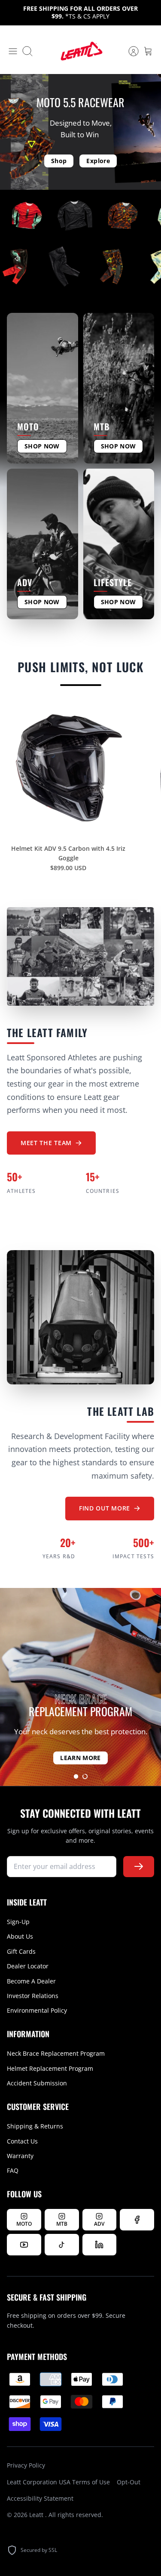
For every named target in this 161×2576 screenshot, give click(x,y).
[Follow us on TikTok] (62, 2245)
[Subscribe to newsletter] (139, 1867)
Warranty (20, 2156)
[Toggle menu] (13, 51)
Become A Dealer (31, 1981)
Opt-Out (129, 2482)
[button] (76, 1776)
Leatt (37, 2515)
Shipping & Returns (35, 2126)
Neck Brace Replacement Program (56, 2053)
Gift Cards (21, 1951)
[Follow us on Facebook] (137, 2220)
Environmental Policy (37, 2010)
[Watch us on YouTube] (24, 2245)
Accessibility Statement (40, 2498)
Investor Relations (33, 1996)
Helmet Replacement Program (50, 2068)
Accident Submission (37, 2083)
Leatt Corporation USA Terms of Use (58, 2482)
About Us (20, 1936)
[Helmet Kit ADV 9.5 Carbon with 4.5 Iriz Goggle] (68, 768)
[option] (80, 1687)
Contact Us (22, 2141)
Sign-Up (18, 1922)
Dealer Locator (28, 1966)
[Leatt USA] (81, 51)
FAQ (13, 2170)
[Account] (129, 51)
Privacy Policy (26, 2465)
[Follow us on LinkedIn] (100, 2245)
